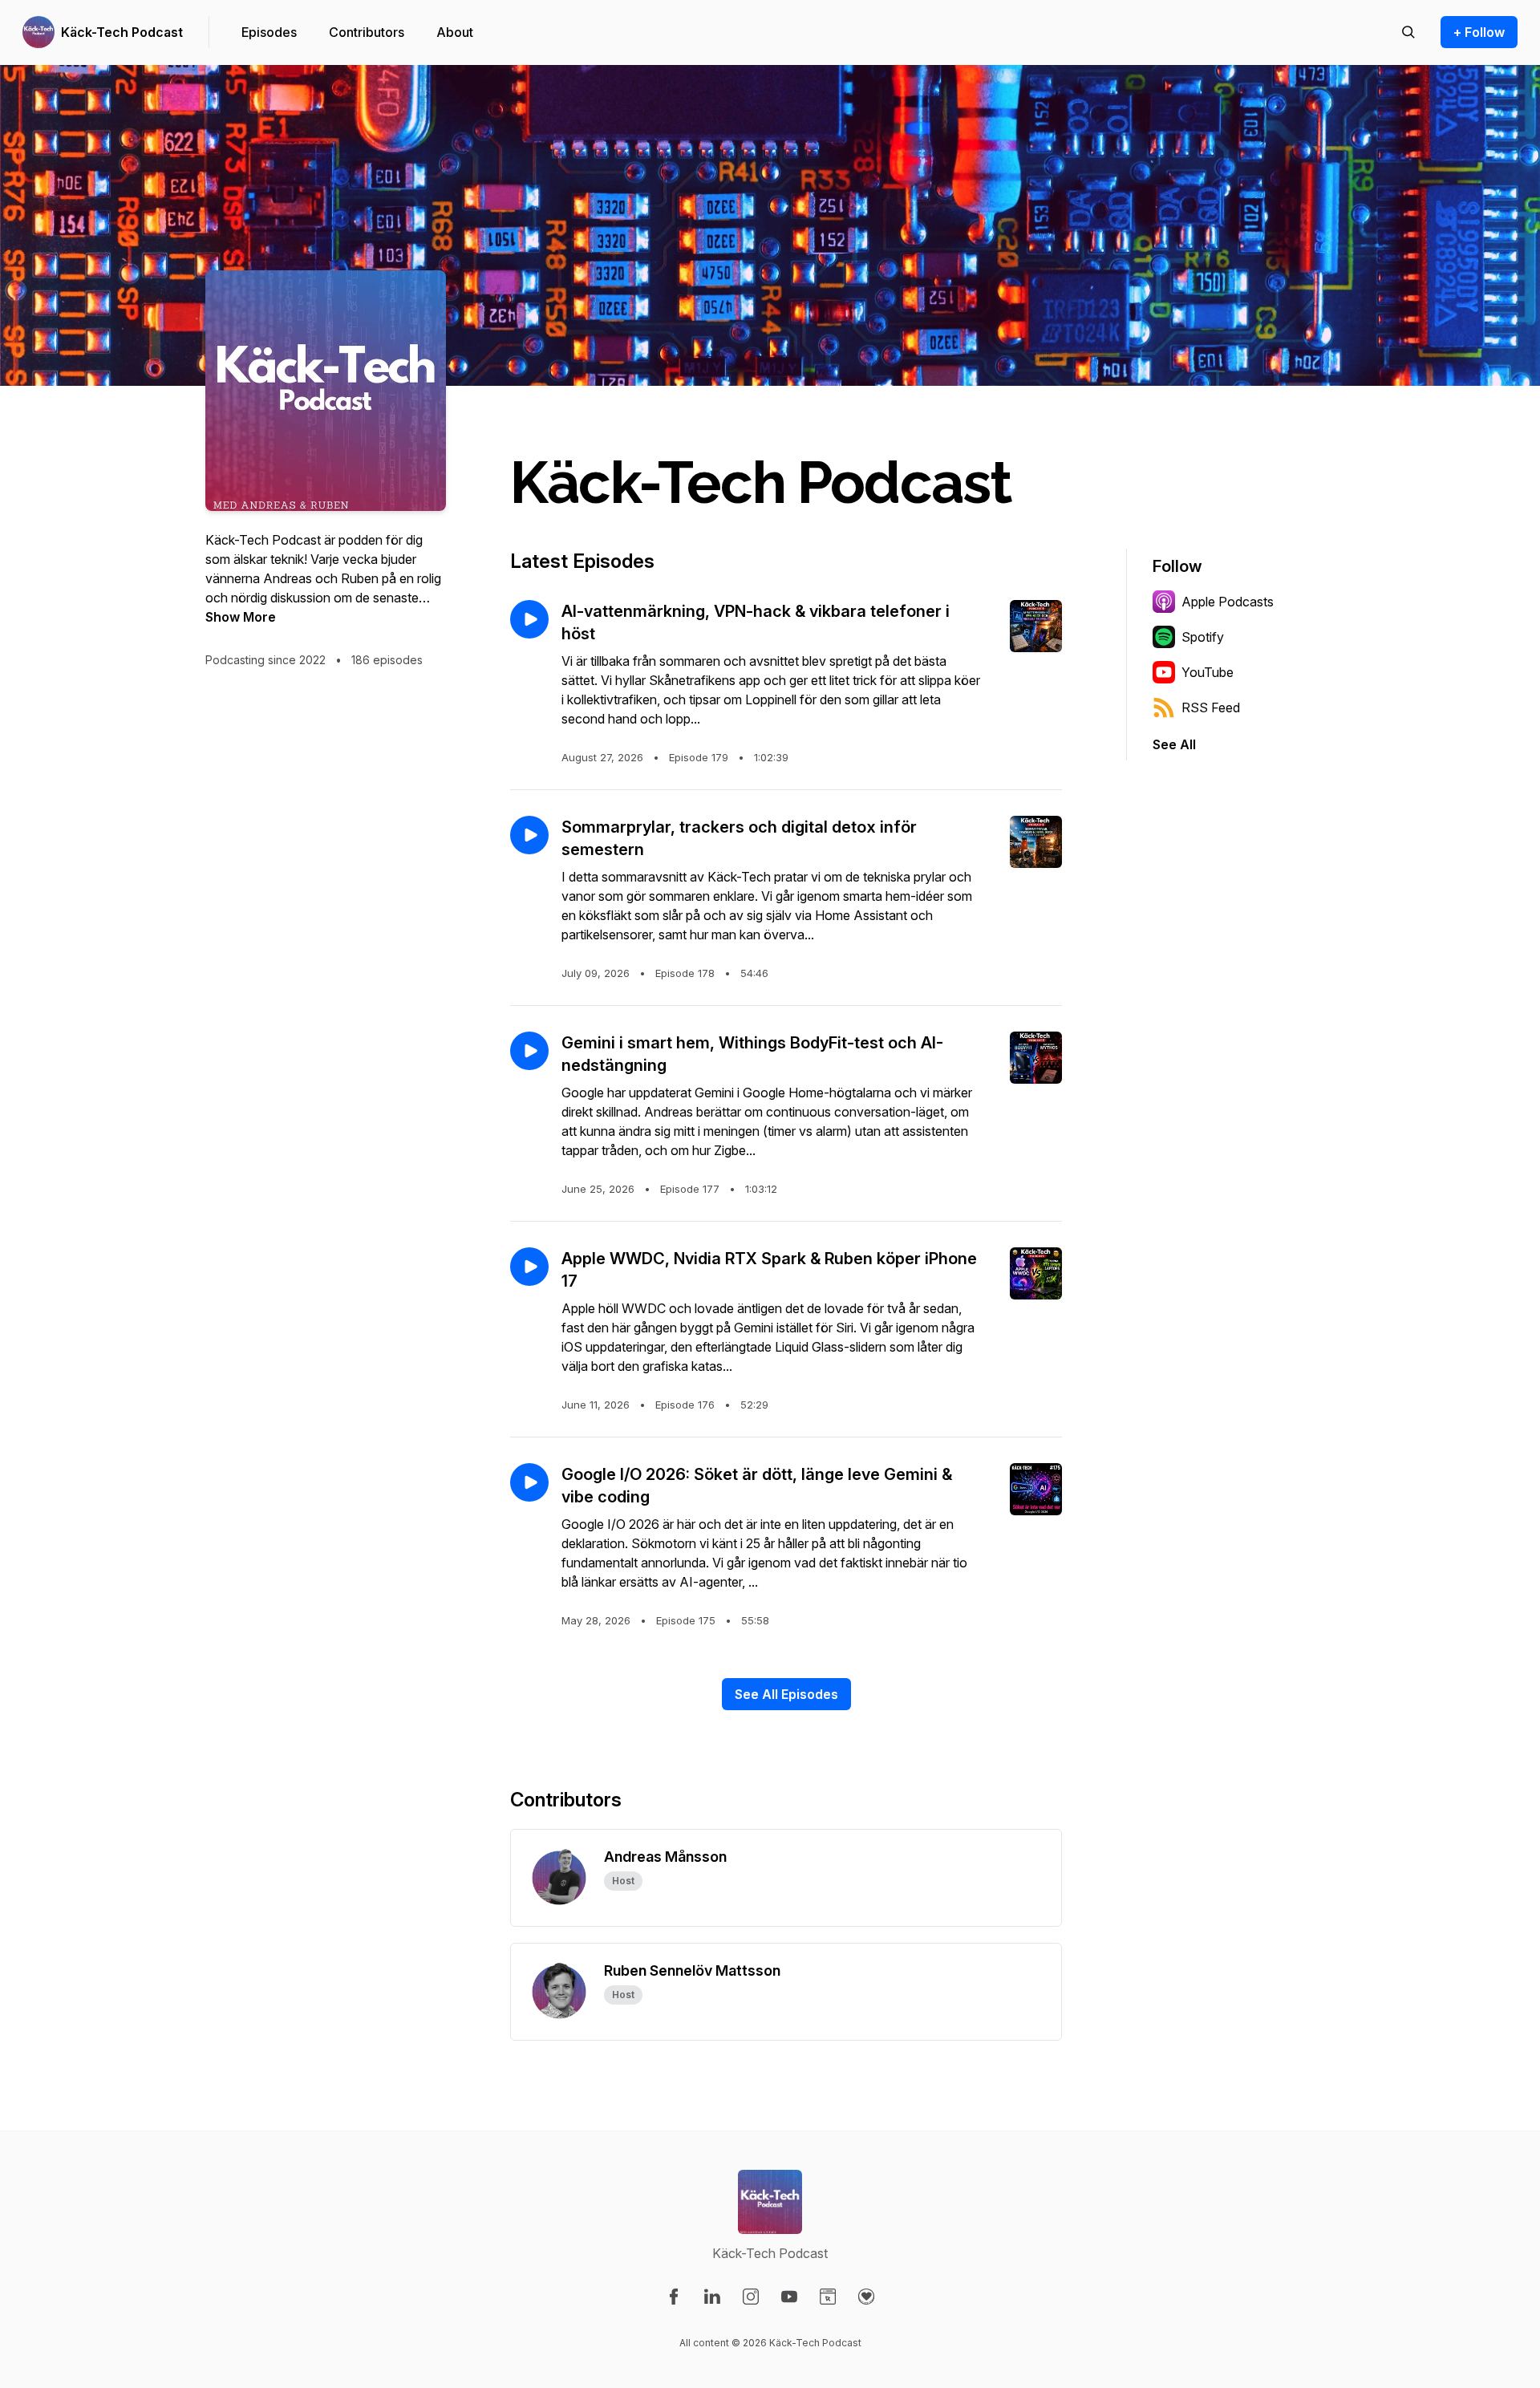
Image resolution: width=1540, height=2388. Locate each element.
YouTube (1208, 672)
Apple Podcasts (1228, 602)
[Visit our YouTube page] (789, 2297)
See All (1174, 744)
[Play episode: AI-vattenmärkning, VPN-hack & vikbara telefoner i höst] (529, 619)
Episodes (269, 32)
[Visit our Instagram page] (751, 2297)
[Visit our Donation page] (866, 2297)
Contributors (367, 32)
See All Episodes (786, 1694)
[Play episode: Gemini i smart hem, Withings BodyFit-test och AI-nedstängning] (529, 1051)
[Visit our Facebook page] (674, 2297)
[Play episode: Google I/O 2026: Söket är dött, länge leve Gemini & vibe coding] (529, 1482)
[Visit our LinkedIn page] (712, 2297)
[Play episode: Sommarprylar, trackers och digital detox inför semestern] (529, 835)
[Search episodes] (1408, 32)
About (455, 32)
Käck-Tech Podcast (122, 32)
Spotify (1203, 637)
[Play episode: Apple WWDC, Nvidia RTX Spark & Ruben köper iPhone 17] (529, 1267)
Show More (241, 617)
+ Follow (1479, 32)
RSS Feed (1211, 707)
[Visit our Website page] (828, 2297)
